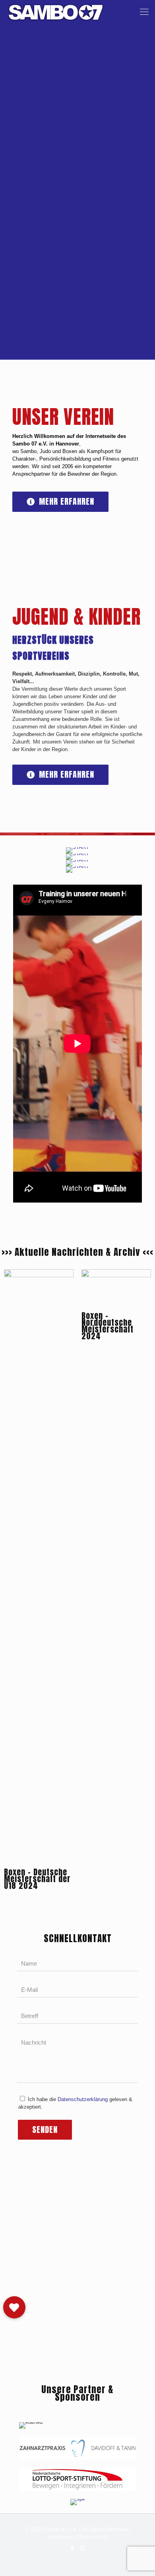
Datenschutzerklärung (83, 2099)
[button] (14, 2307)
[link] (77, 2448)
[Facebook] (72, 2548)
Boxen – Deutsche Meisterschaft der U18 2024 (37, 1879)
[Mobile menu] (144, 12)
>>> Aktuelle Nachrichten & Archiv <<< (77, 1252)
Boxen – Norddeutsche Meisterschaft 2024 (108, 1326)
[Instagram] (83, 2548)
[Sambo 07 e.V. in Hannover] (56, 12)
